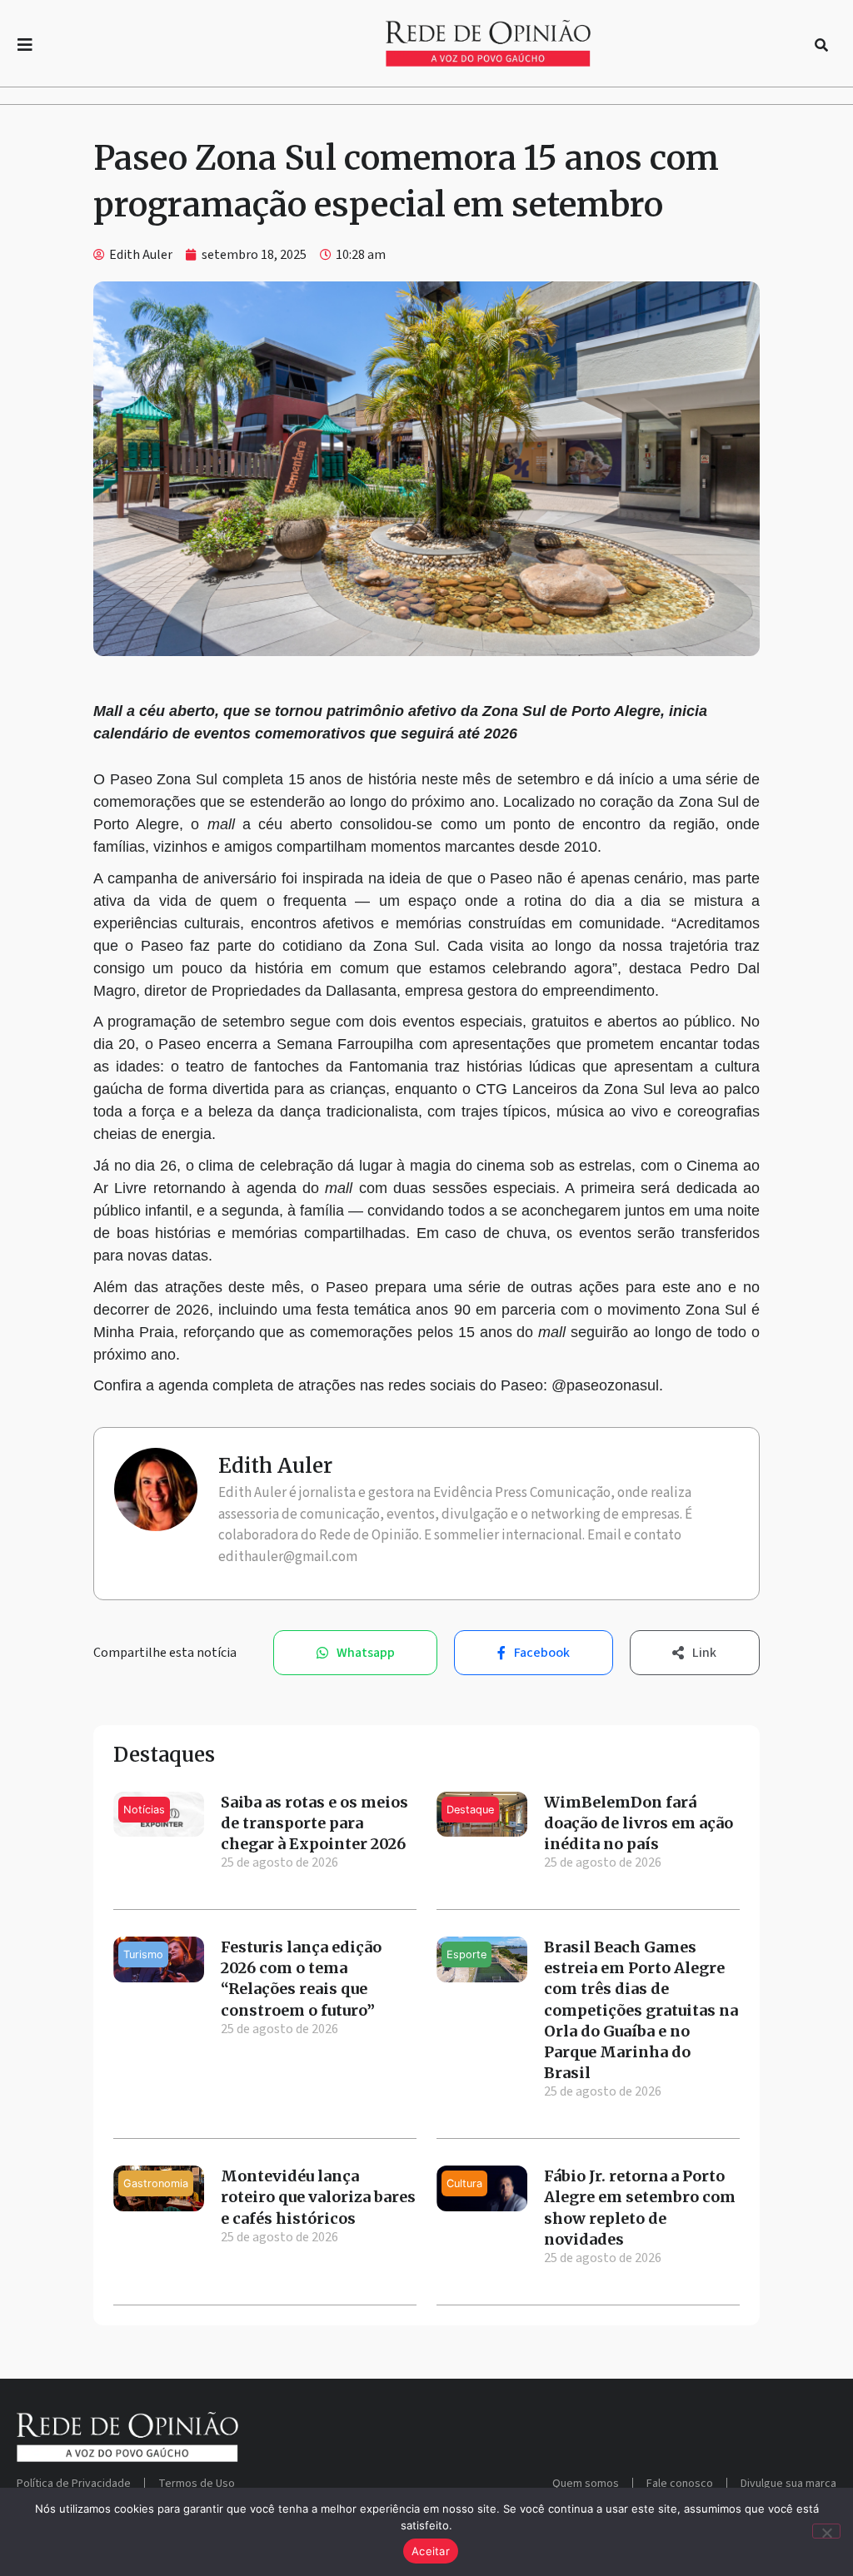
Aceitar (431, 2551)
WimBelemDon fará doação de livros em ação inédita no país (639, 1823)
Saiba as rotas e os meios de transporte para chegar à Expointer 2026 (314, 1823)
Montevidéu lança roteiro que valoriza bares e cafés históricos (318, 2197)
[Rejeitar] (826, 2531)
